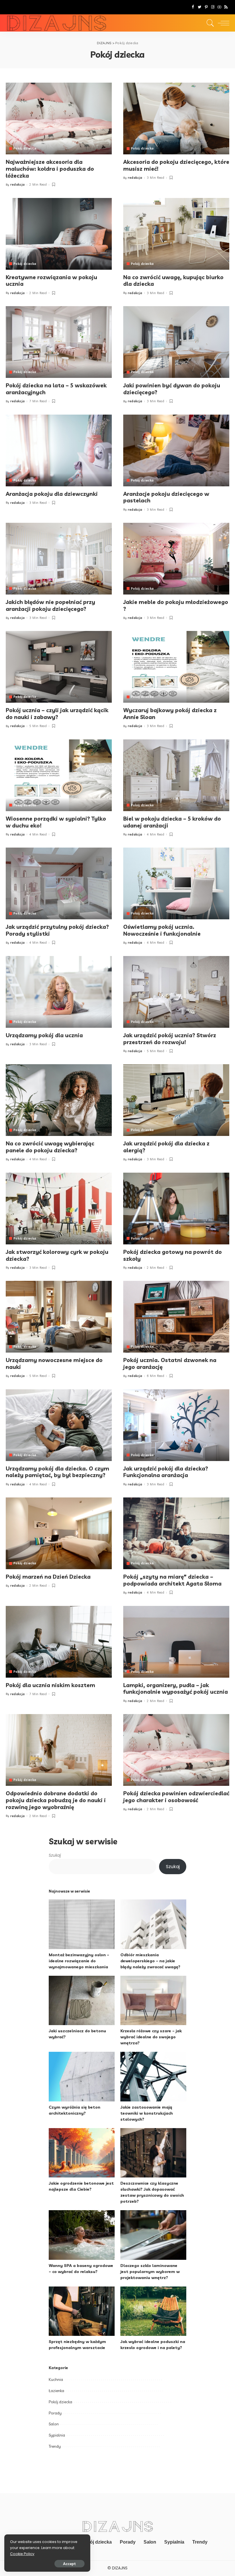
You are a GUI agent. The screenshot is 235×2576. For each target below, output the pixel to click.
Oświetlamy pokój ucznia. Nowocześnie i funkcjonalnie (162, 930)
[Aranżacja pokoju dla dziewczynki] (59, 450)
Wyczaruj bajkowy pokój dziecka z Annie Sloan (170, 714)
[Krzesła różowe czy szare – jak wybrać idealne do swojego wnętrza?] (153, 2001)
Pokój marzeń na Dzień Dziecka (48, 1577)
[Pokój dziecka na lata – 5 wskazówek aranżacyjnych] (59, 342)
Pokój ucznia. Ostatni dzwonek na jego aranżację (170, 1363)
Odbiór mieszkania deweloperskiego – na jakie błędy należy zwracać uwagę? (150, 1961)
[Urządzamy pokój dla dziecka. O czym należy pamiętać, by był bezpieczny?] (59, 1425)
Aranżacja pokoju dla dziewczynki (52, 494)
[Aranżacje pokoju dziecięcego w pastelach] (176, 450)
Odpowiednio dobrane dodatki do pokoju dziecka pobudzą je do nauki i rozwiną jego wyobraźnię (56, 1800)
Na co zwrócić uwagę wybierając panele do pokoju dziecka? (50, 1147)
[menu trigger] (222, 23)
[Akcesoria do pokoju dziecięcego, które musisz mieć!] (176, 118)
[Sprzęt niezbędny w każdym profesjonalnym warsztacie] (82, 2311)
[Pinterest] (206, 7)
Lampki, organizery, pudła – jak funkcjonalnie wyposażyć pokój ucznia (176, 1689)
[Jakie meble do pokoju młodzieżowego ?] (176, 559)
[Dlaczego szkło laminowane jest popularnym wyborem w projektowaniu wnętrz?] (153, 2235)
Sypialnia (57, 2435)
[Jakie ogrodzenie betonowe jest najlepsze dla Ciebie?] (82, 2153)
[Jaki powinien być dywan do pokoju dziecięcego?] (176, 342)
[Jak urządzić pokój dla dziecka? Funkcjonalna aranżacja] (176, 1425)
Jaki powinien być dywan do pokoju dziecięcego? (172, 389)
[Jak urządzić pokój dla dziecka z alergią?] (176, 1100)
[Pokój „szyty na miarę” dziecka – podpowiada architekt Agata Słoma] (176, 1533)
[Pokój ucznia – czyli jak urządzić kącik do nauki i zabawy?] (59, 667)
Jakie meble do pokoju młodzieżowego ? (176, 605)
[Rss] (226, 7)
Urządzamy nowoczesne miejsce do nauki (54, 1363)
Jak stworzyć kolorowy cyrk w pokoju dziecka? (57, 1255)
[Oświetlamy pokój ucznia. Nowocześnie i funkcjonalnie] (176, 883)
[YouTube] (219, 7)
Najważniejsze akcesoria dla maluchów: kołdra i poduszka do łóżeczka (50, 169)
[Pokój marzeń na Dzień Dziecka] (59, 1533)
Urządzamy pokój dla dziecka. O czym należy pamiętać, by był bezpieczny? (57, 1472)
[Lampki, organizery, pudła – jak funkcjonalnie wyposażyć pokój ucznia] (176, 1642)
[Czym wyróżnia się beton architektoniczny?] (82, 2077)
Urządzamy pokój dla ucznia (44, 1035)
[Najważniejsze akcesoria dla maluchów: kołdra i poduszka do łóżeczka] (59, 118)
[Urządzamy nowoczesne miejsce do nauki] (59, 1317)
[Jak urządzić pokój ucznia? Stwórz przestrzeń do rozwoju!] (176, 992)
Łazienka (56, 2391)
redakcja (18, 185)
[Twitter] (200, 7)
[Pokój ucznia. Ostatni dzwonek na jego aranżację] (176, 1317)
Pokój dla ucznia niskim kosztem (50, 1685)
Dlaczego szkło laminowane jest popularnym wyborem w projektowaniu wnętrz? (150, 2272)
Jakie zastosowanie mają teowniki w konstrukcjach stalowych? (147, 2113)
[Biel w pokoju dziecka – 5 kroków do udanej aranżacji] (176, 775)
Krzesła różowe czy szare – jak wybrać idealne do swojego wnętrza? (151, 2037)
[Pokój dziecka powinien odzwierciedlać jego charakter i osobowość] (176, 1750)
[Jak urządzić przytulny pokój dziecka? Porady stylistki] (59, 883)
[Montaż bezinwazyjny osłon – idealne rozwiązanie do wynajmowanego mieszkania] (82, 1924)
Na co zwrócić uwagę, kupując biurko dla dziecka (173, 281)
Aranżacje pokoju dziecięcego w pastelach (166, 497)
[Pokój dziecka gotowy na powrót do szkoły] (176, 1209)
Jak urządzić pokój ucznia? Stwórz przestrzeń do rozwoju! (170, 1039)
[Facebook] (193, 7)
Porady (55, 2413)
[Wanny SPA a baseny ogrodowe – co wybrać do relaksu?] (82, 2235)
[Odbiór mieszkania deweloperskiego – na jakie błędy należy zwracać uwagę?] (153, 1924)
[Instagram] (213, 7)
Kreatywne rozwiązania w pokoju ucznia (51, 281)
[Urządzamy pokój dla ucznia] (59, 992)
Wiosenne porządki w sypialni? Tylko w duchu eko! (56, 822)
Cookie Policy (22, 2554)
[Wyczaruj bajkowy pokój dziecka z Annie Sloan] (176, 667)
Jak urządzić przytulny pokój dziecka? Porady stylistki (57, 930)
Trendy (55, 2446)
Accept (69, 2564)
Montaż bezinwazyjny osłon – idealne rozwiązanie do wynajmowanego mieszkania (79, 1961)
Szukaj (55, 1855)
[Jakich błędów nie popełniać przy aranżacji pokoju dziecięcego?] (59, 559)
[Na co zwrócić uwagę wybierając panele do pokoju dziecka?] (59, 1100)
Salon (54, 2424)
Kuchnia (56, 2379)
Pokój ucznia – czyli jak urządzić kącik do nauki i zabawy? (57, 714)
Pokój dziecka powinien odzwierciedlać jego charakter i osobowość (176, 1797)
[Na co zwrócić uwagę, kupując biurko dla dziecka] (176, 234)
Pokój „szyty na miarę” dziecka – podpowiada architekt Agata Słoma (172, 1580)
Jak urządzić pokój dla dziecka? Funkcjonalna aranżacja (166, 1472)
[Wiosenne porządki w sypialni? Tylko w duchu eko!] (59, 775)
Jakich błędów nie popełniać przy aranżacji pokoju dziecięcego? (50, 605)
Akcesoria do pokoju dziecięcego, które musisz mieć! (176, 165)
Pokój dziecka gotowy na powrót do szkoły (173, 1255)
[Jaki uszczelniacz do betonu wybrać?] (82, 2001)
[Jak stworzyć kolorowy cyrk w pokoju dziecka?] (59, 1209)
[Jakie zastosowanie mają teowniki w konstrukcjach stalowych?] (153, 2077)
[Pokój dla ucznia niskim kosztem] (59, 1642)
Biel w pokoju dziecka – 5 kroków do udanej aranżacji (172, 822)
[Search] (209, 23)
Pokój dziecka (25, 148)
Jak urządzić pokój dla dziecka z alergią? (166, 1147)
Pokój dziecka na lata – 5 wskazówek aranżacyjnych (56, 389)
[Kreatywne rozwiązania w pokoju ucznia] (59, 234)
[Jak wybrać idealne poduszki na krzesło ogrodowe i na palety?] (153, 2311)
